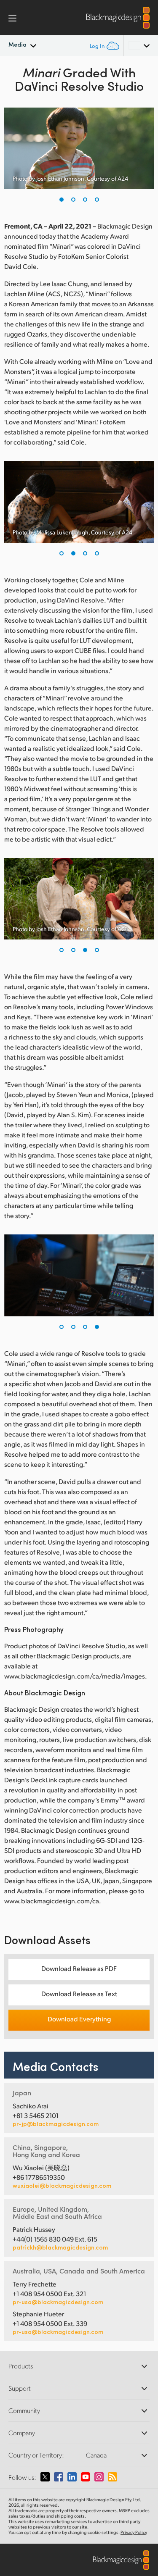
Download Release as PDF (79, 1968)
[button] (62, 200)
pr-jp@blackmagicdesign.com (56, 2124)
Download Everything (79, 2019)
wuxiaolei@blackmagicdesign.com (62, 2186)
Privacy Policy (134, 2532)
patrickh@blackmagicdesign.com (60, 2247)
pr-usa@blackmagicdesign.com (58, 2302)
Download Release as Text (79, 1993)
